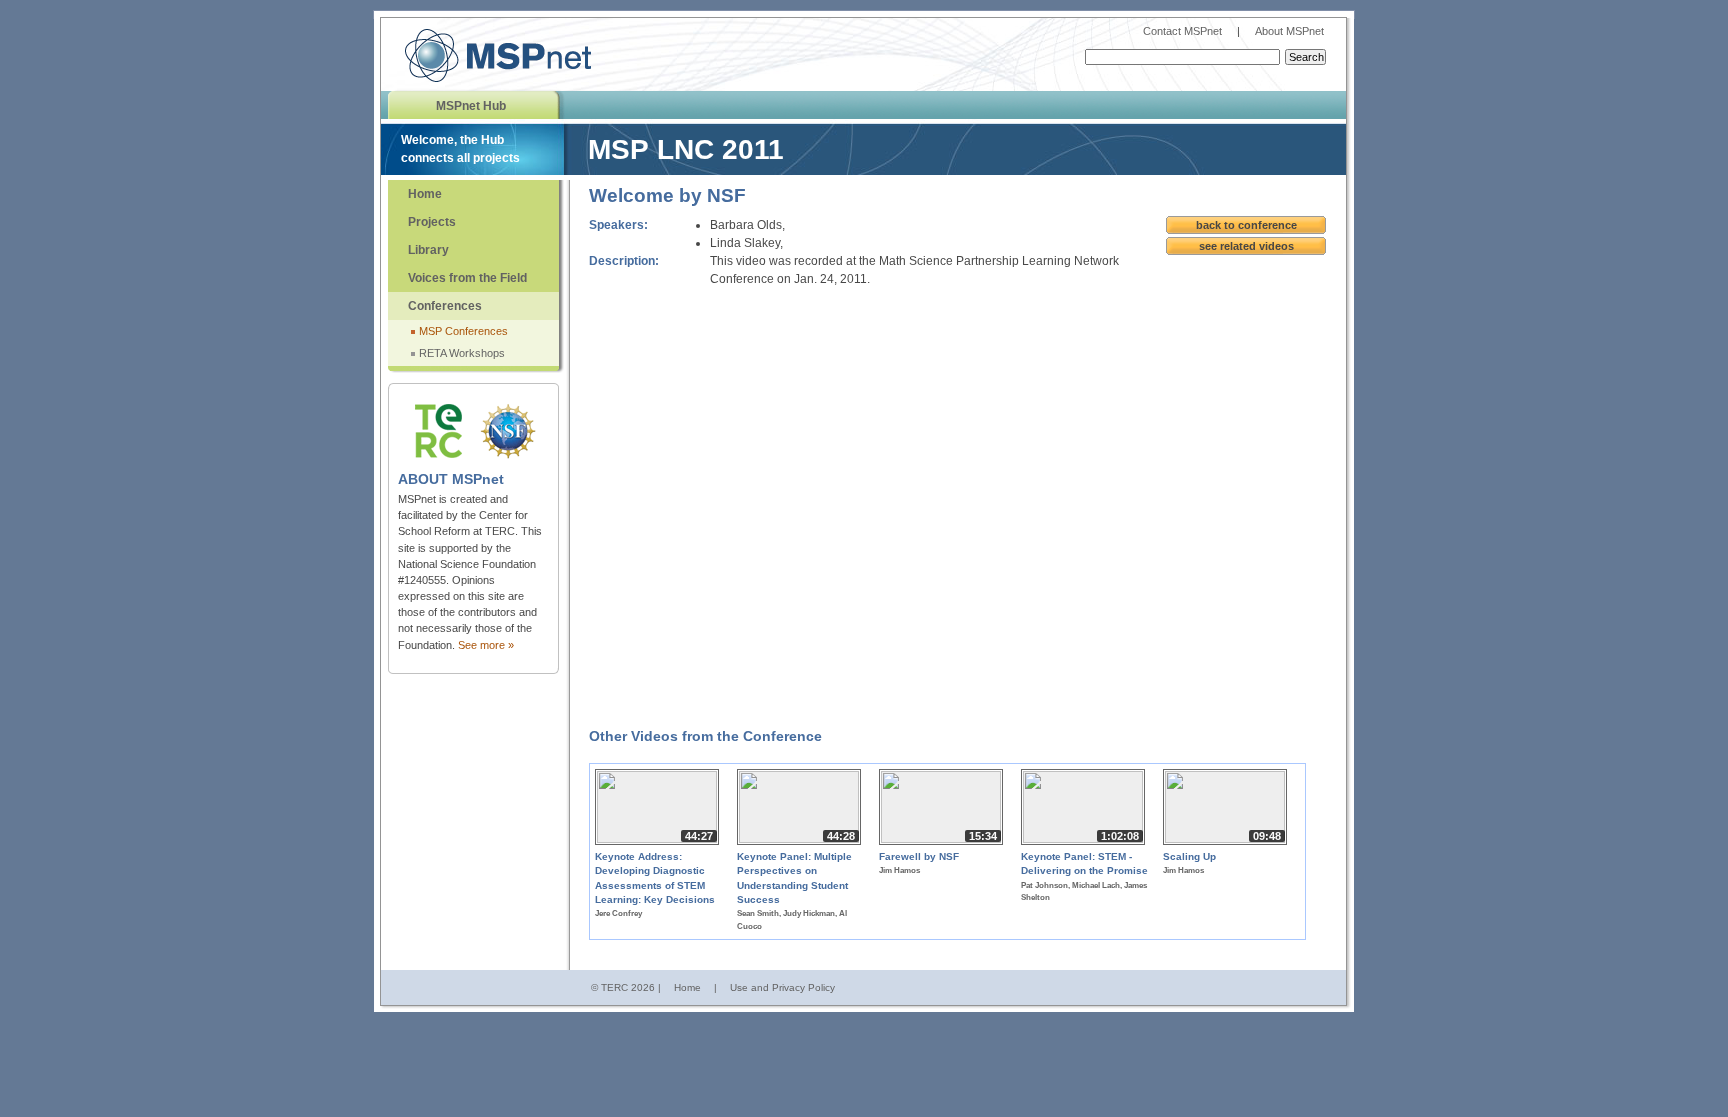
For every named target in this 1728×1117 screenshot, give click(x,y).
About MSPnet (1289, 31)
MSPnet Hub (471, 106)
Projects (432, 222)
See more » (486, 645)
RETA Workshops (462, 353)
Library (428, 250)
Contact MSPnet (1184, 31)
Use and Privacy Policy (782, 987)
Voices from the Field (467, 278)
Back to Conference (1246, 225)
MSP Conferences (463, 331)
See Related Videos (1246, 246)
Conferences (445, 306)
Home (425, 194)
